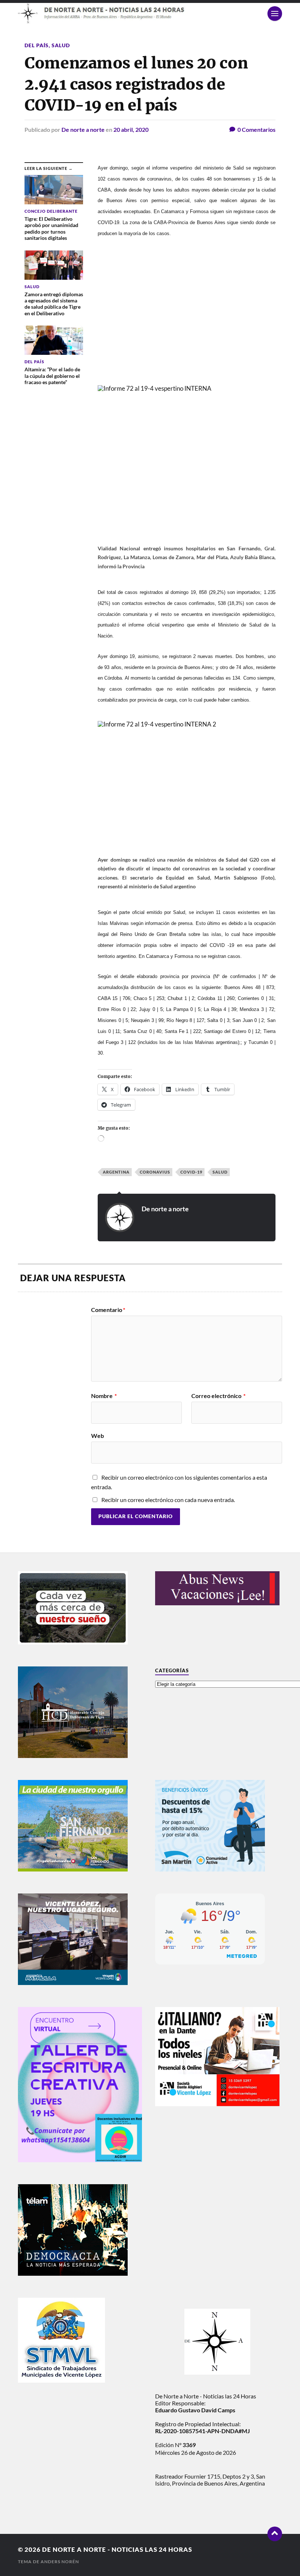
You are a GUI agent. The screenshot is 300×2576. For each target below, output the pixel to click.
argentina (116, 1172)
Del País (37, 45)
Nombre (104, 1396)
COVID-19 (191, 1172)
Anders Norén (60, 2562)
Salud (61, 45)
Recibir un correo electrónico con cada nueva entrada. (168, 1500)
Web (97, 1435)
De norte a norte (83, 129)
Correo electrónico (218, 1396)
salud (220, 1172)
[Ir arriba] (275, 2534)
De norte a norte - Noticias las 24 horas (117, 2549)
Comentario (108, 1310)
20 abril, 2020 (131, 129)
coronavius (155, 1172)
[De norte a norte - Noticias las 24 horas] (150, 13)
